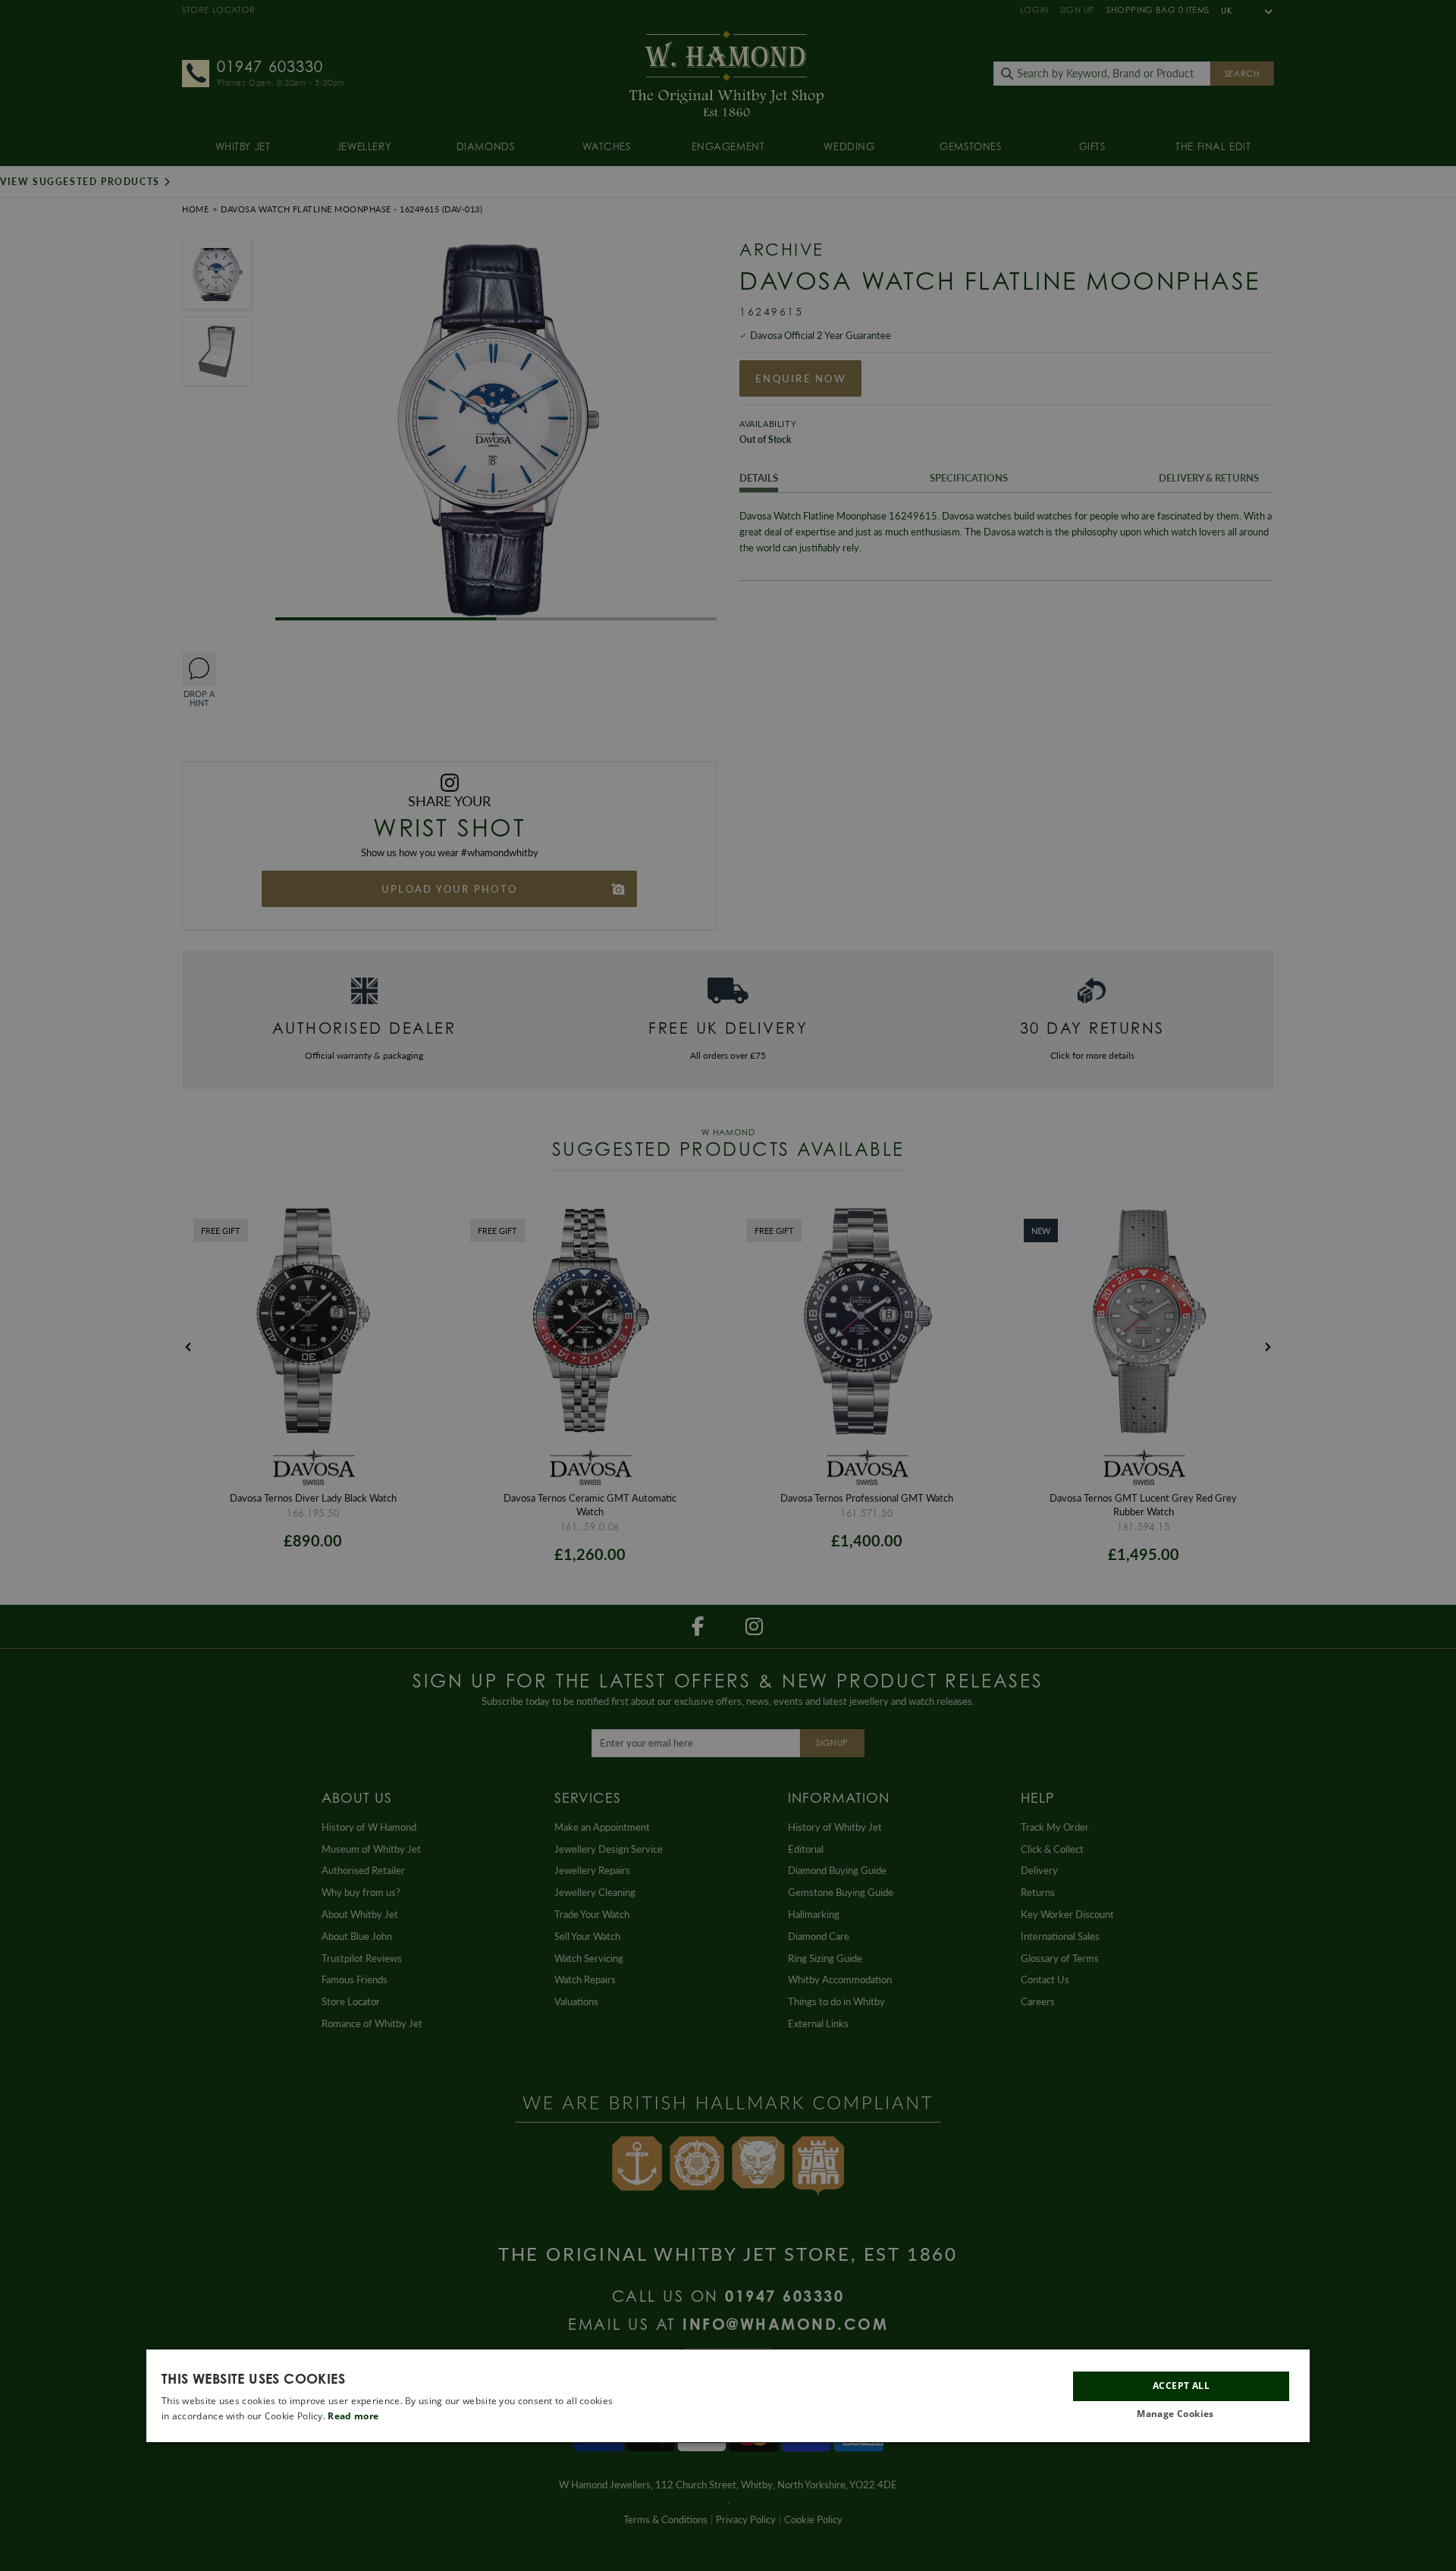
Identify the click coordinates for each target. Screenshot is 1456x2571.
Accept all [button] (1181, 2386)
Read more (353, 2416)
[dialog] (728, 2396)
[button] (1181, 2414)
